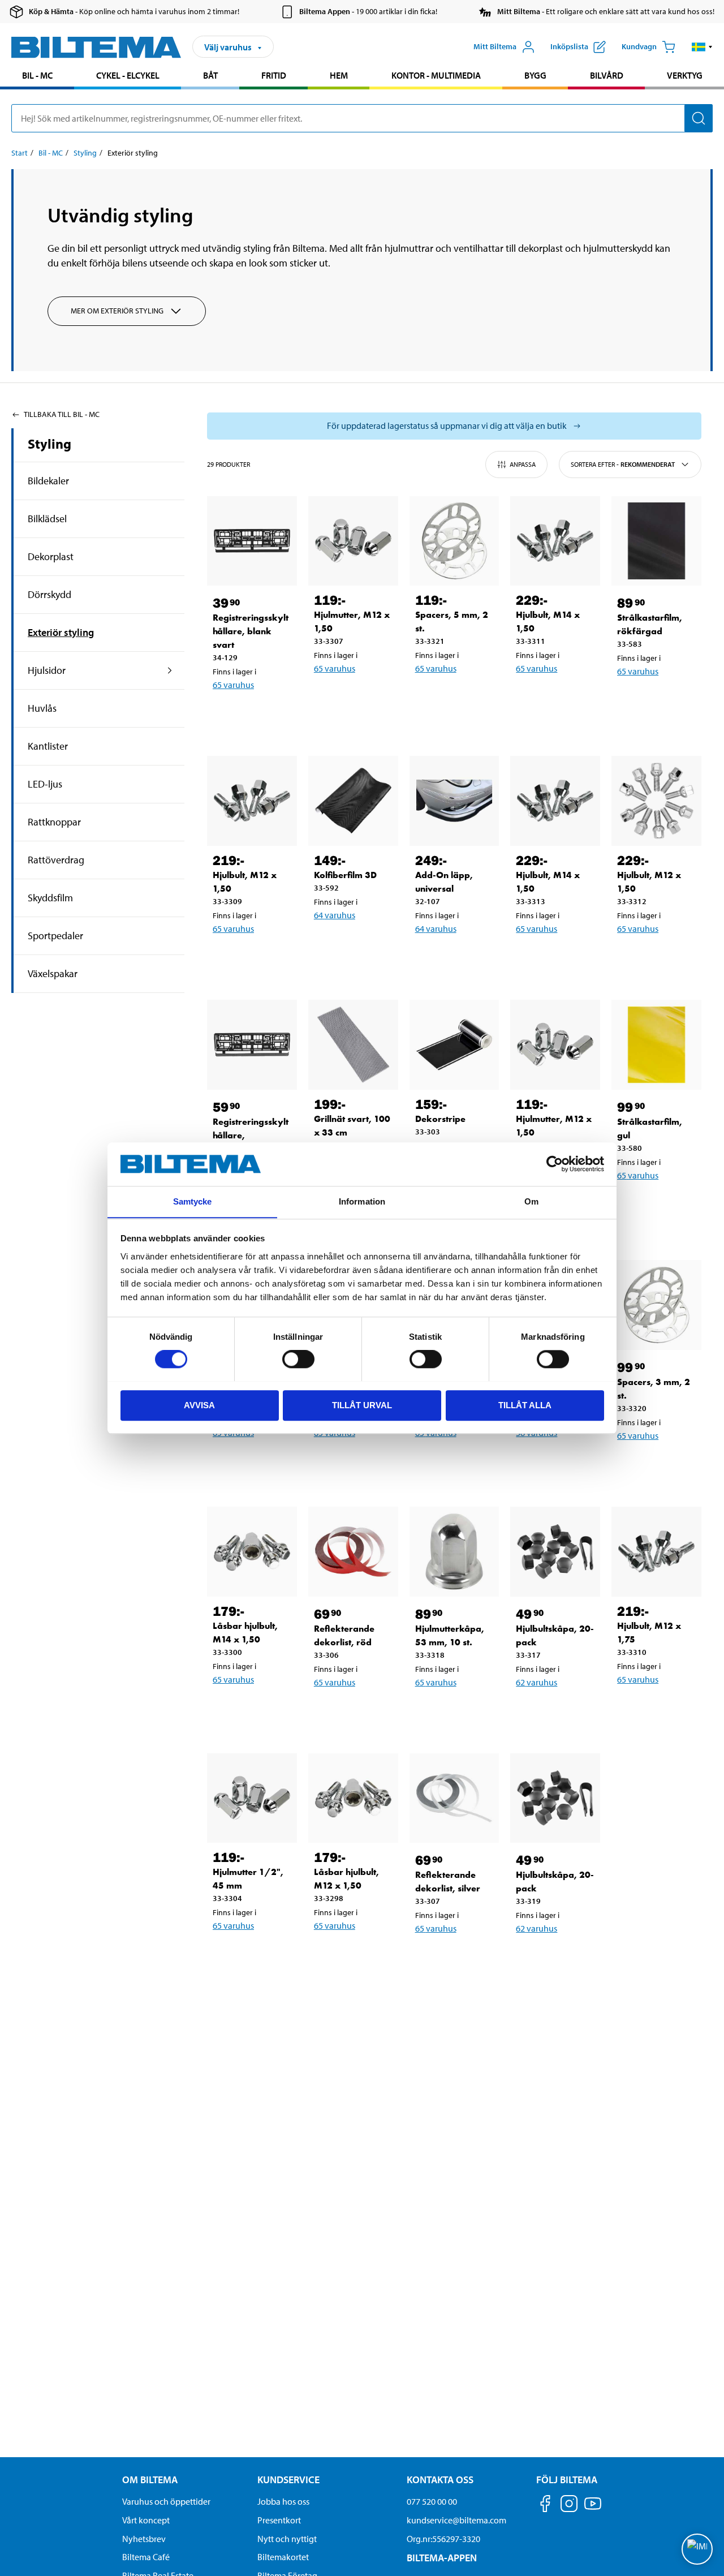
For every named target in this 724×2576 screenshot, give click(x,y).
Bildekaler (48, 481)
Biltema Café (146, 2557)
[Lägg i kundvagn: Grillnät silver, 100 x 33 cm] (562, 1462)
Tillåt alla (525, 1405)
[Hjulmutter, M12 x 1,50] (353, 541)
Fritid (274, 75)
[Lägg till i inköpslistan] (226, 714)
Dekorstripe (440, 1119)
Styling (85, 153)
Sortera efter (623, 464)
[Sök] (699, 118)
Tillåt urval (362, 1405)
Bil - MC (37, 75)
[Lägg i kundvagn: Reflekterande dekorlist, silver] (462, 1958)
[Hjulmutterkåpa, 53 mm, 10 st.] (454, 1552)
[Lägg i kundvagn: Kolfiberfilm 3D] (360, 944)
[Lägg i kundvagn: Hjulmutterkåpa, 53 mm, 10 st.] (462, 1711)
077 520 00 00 (432, 2501)
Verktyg (685, 75)
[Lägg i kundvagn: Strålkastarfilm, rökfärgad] (663, 700)
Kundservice (288, 2480)
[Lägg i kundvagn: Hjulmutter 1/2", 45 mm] (259, 1955)
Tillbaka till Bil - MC (62, 414)
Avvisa (199, 1405)
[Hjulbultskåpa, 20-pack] (555, 1552)
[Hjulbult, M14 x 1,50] (555, 541)
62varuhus (536, 1682)
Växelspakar (53, 973)
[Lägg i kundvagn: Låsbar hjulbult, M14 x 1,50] (259, 1709)
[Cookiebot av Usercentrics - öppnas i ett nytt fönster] (555, 1164)
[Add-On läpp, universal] (454, 801)
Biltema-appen (442, 2558)
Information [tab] (362, 1201)
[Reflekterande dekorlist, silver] (454, 1798)
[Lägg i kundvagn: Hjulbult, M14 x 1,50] (562, 698)
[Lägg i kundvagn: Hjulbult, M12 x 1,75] (663, 1709)
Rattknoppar (54, 822)
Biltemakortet (283, 2557)
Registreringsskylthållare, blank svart (251, 631)
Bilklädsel (47, 519)
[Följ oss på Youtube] (593, 2509)
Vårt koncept (146, 2520)
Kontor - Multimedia (436, 75)
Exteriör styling (61, 632)
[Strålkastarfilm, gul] (656, 1045)
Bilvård (607, 75)
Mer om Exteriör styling (117, 311)
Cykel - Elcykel (128, 75)
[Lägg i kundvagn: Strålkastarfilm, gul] (663, 1205)
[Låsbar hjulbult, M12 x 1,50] (353, 1798)
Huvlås (42, 708)
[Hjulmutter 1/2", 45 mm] (252, 1798)
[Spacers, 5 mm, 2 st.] (454, 541)
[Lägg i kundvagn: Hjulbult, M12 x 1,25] (360, 1462)
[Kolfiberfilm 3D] (353, 801)
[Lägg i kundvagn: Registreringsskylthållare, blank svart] (259, 714)
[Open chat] (697, 2549)
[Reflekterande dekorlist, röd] (353, 1552)
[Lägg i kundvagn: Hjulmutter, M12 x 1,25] (462, 1462)
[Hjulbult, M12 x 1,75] (656, 1552)
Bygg (535, 75)
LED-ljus (45, 784)
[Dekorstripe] (454, 1045)
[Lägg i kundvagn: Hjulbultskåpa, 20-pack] (562, 1711)
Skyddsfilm (50, 898)
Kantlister (48, 746)
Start (20, 153)
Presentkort (279, 2520)
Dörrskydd (49, 594)
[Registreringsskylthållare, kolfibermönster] (252, 1045)
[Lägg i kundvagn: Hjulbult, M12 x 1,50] (259, 958)
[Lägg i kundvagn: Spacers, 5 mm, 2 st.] (462, 698)
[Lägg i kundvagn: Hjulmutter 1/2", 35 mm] (259, 1462)
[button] (702, 47)
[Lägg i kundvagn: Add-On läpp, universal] (462, 958)
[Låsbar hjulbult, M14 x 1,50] (252, 1552)
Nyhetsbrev (144, 2539)
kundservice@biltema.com (456, 2520)
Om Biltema (150, 2480)
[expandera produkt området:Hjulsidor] (170, 670)
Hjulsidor (47, 670)
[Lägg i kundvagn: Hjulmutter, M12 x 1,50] (360, 698)
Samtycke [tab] (193, 1201)
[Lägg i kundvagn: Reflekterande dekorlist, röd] (360, 1711)
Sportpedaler (55, 936)
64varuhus (335, 915)
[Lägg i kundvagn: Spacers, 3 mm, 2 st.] (663, 1465)
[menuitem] (37, 77)
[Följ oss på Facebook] (545, 2506)
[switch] (298, 1359)
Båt (210, 75)
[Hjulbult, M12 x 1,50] (252, 801)
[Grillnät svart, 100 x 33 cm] (353, 1045)
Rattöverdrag (56, 860)
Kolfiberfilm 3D (345, 875)
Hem (339, 75)
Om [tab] (531, 1201)
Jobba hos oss (283, 2501)
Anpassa (523, 464)
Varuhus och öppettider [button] (166, 2501)
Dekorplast (51, 556)
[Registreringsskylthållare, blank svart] (252, 541)
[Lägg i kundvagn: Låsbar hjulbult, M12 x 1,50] (360, 1955)
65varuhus (233, 685)
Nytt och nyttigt (287, 2539)
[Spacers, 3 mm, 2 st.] (656, 1305)
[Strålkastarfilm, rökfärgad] (656, 541)
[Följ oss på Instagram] (569, 2506)
